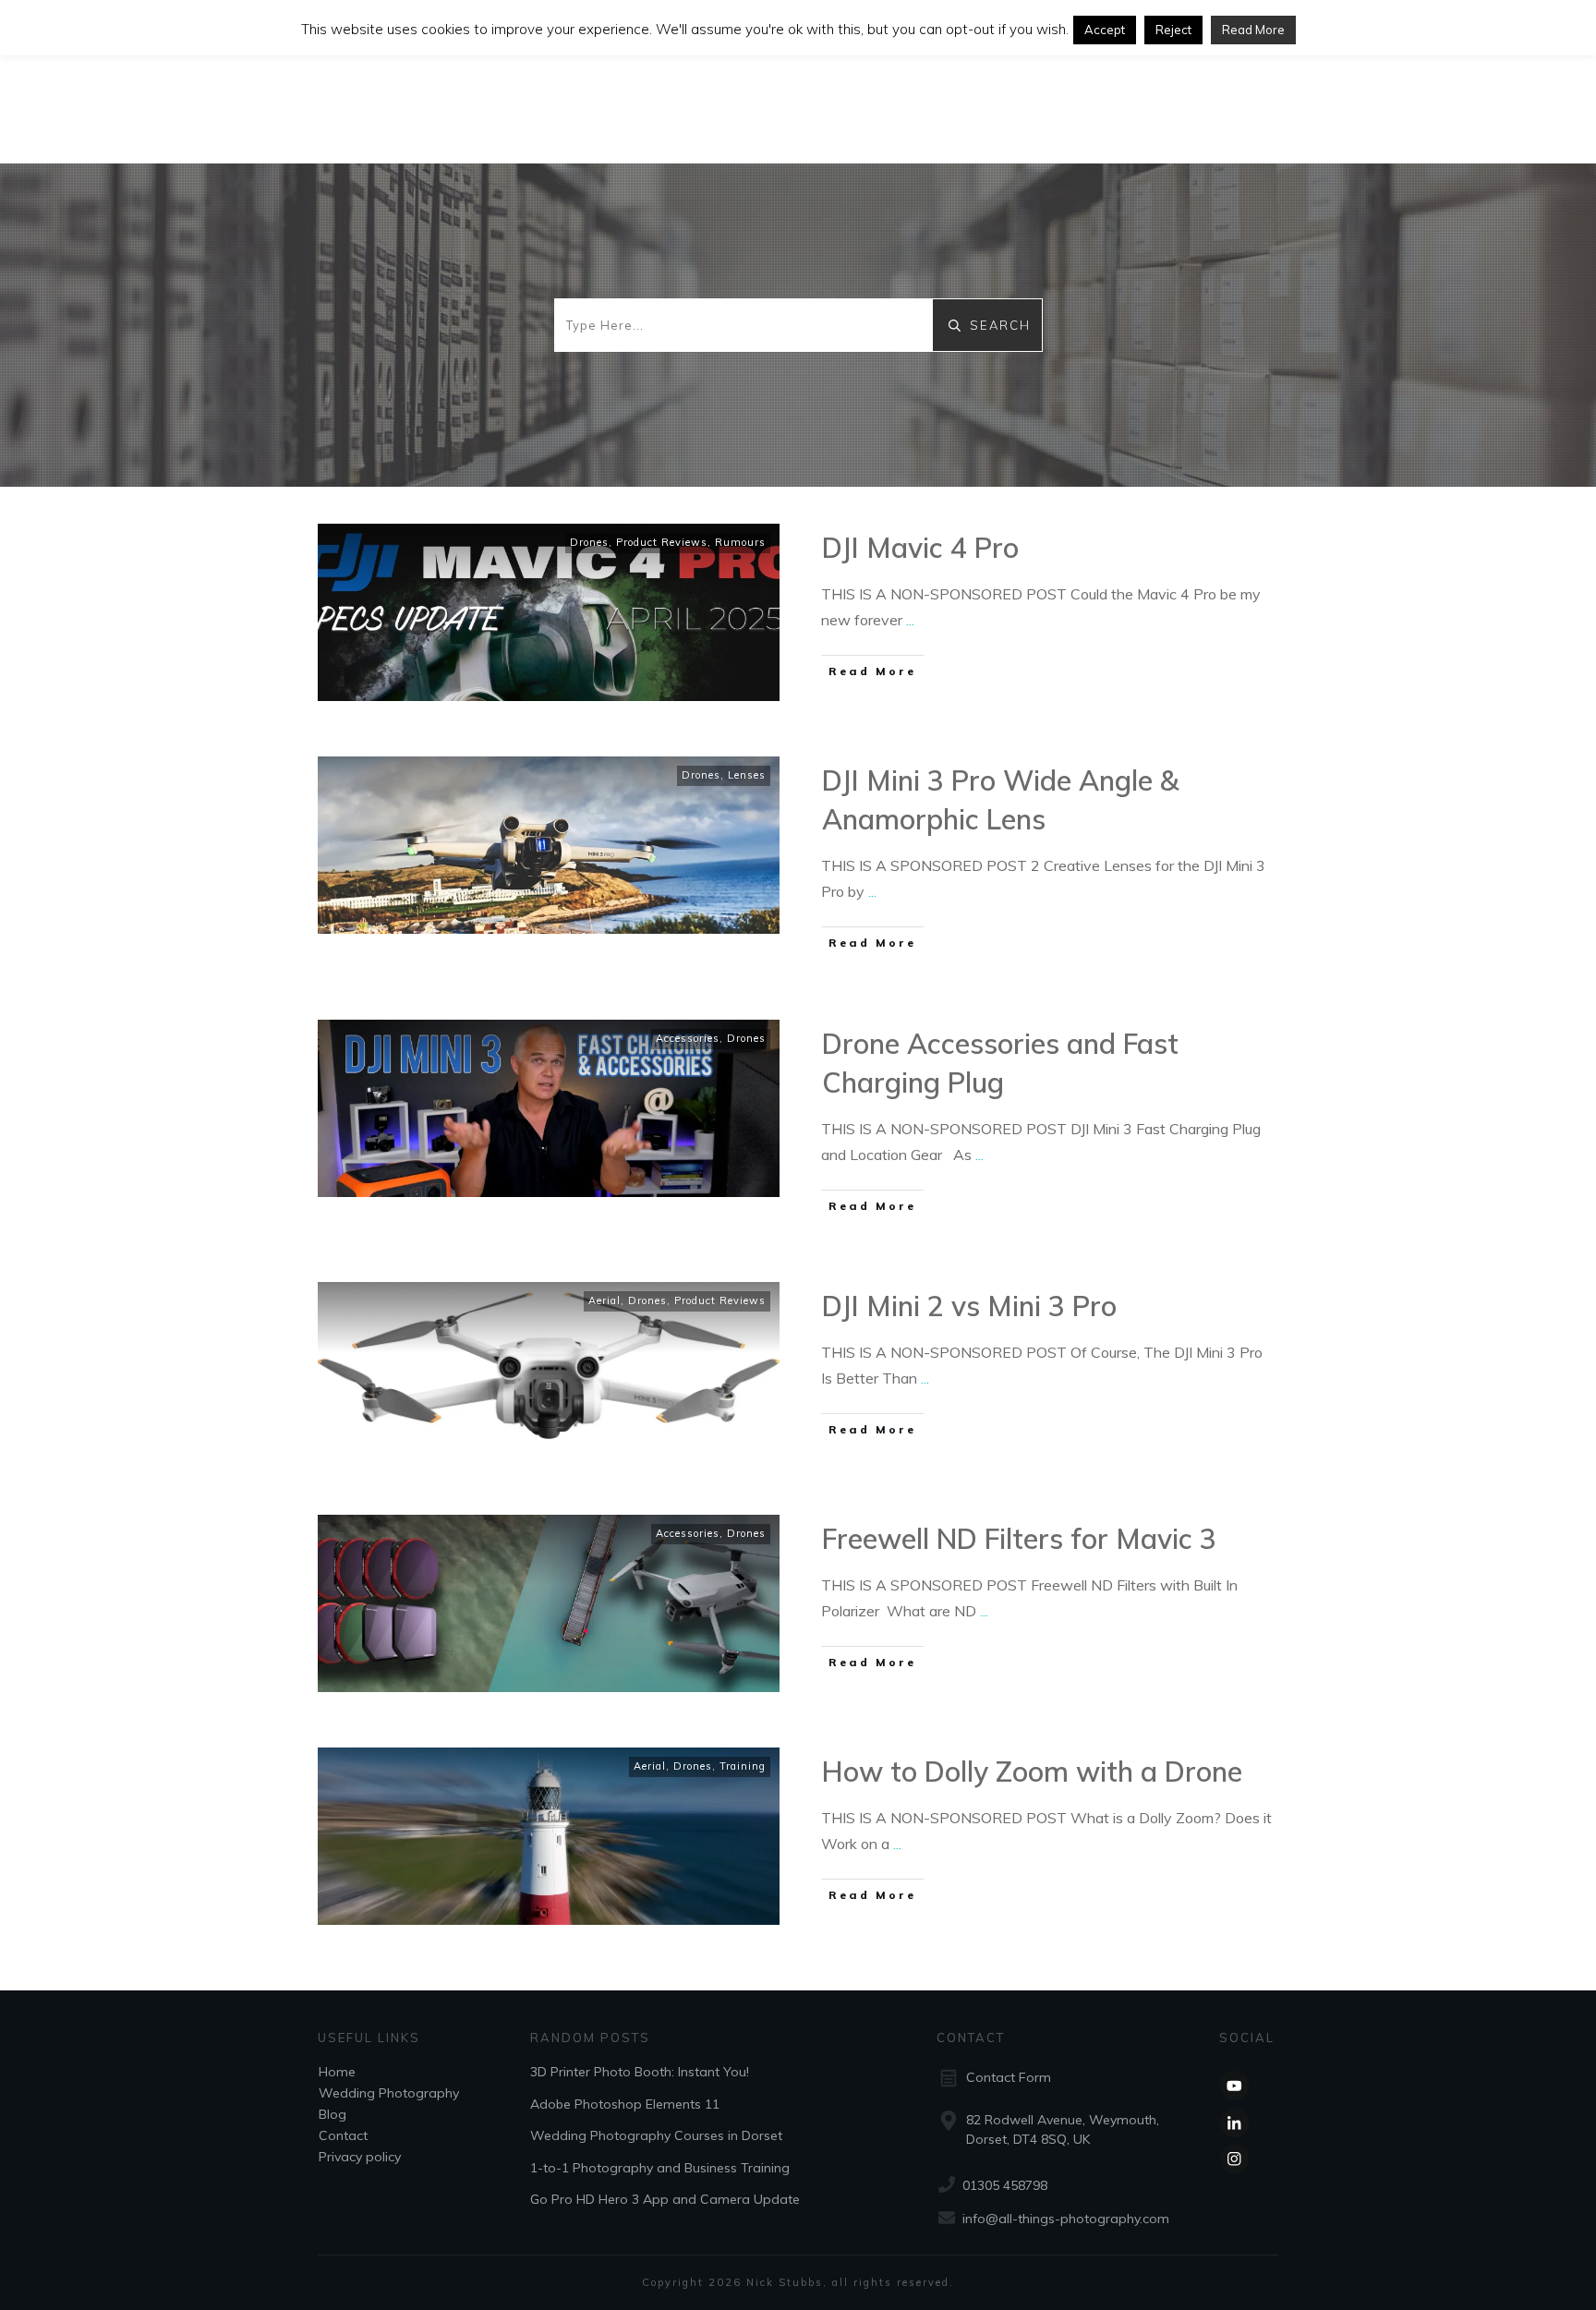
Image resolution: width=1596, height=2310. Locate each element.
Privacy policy (360, 2157)
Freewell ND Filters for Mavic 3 (1019, 1539)
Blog (332, 2114)
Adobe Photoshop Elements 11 (625, 2104)
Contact (343, 2135)
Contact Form (1009, 2077)
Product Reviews (662, 542)
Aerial (605, 1300)
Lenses (747, 775)
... (910, 620)
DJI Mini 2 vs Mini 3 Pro (969, 1306)
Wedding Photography (389, 2093)
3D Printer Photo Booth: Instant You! (640, 2072)
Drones (589, 542)
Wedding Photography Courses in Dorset (656, 2135)
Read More (1253, 30)
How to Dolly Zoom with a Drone (1032, 1772)
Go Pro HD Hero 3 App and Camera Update (665, 2199)
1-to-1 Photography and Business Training (660, 2168)
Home (337, 2072)
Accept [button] (1105, 30)
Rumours (740, 542)
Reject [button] (1173, 30)
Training (743, 1766)
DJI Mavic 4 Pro (920, 548)
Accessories (688, 1038)
